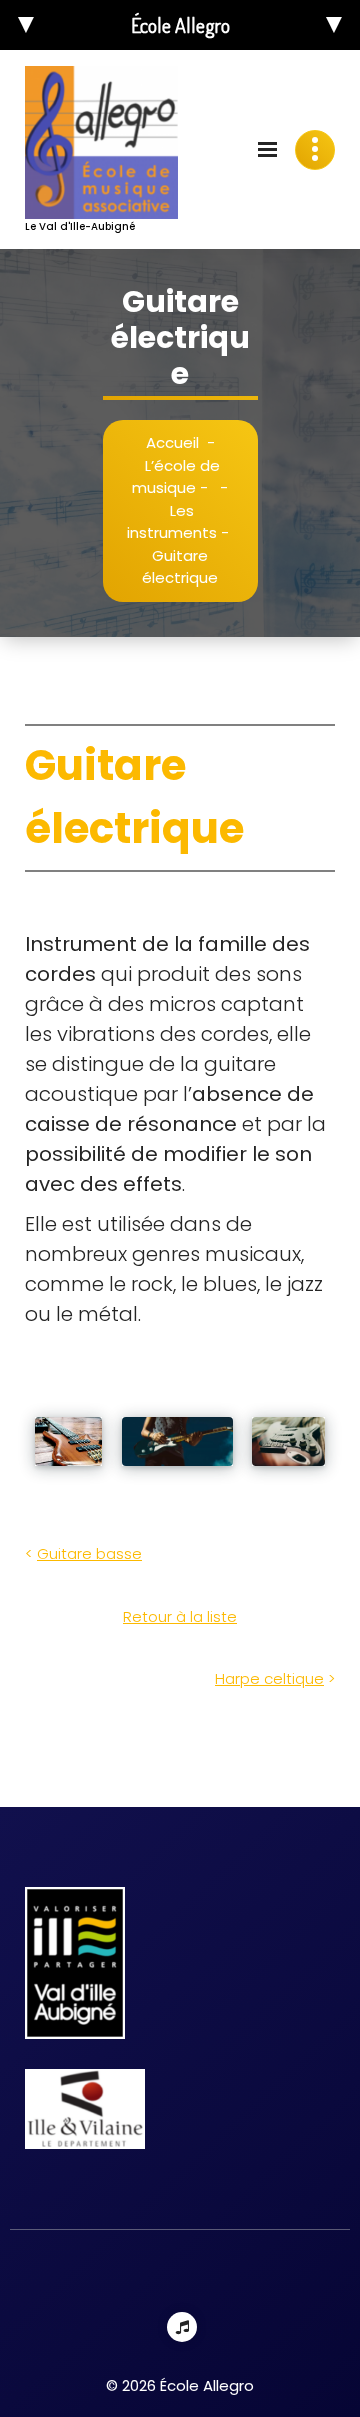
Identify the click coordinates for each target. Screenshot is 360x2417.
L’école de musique (176, 477)
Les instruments (172, 522)
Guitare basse (89, 1553)
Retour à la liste (180, 1616)
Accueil (172, 442)
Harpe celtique (269, 1678)
